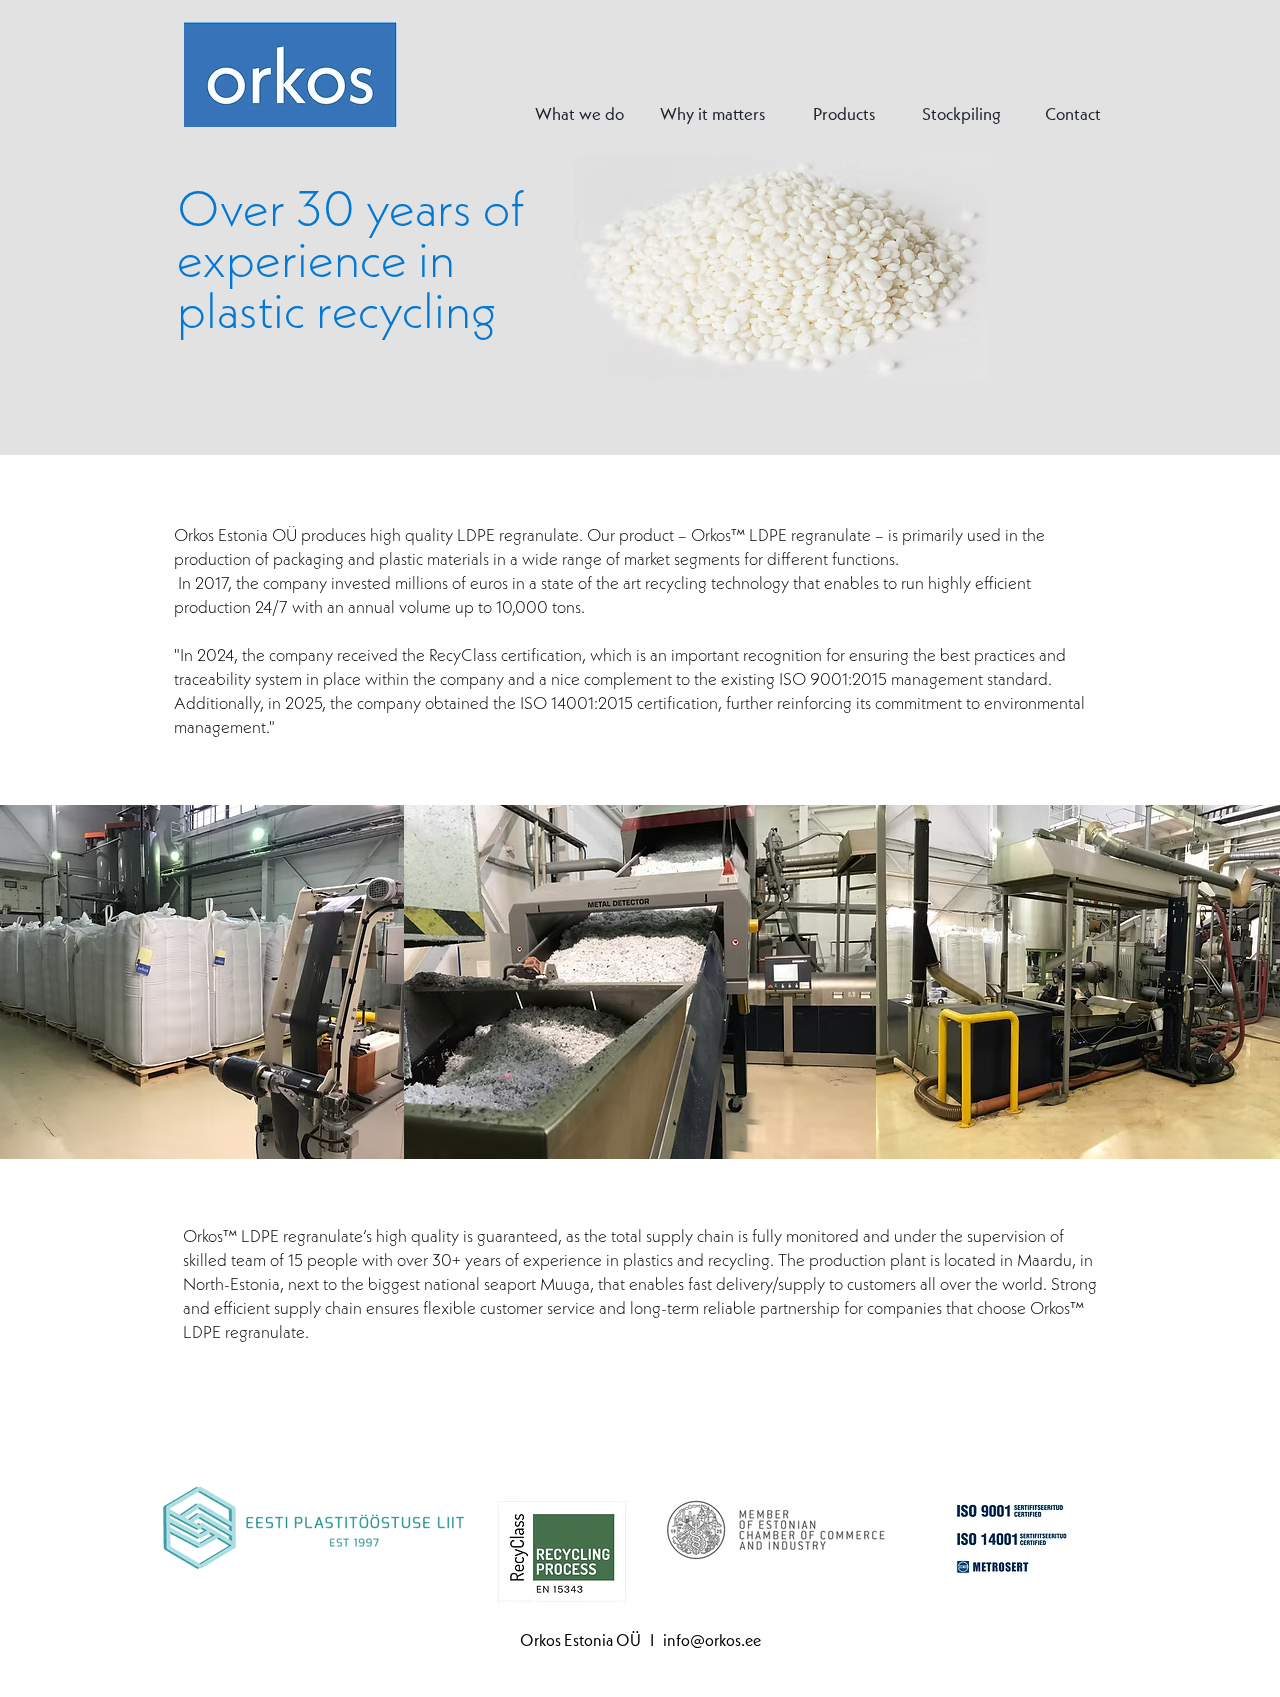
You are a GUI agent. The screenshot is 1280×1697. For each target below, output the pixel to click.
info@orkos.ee (712, 1639)
